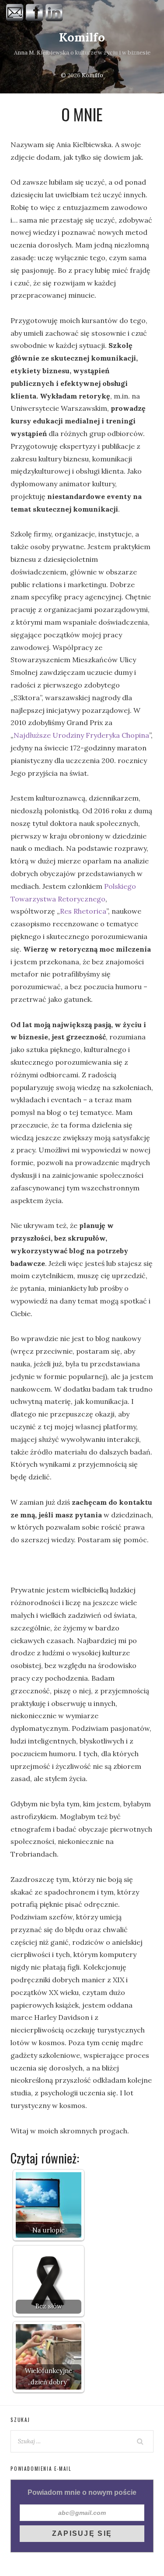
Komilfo (82, 37)
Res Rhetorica (83, 911)
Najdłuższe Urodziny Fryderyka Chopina (81, 735)
